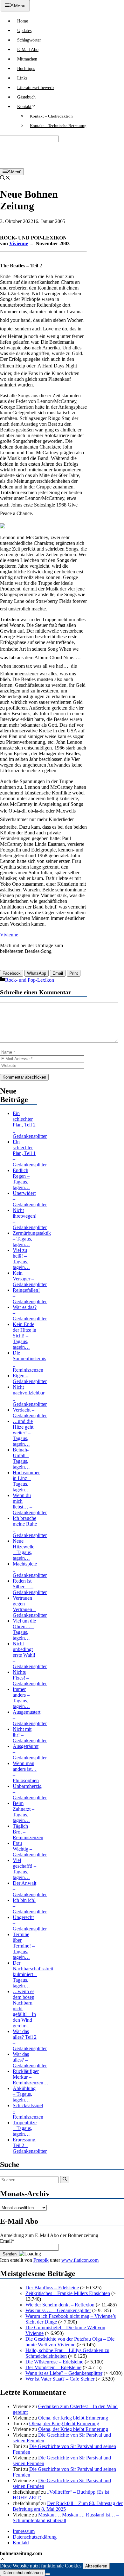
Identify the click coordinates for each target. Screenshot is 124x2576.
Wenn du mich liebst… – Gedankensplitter (30, 1504)
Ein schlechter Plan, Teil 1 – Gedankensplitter (30, 1153)
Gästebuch (26, 97)
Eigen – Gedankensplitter (30, 1378)
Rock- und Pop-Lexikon (30, 980)
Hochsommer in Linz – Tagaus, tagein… (26, 1481)
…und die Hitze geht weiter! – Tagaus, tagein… (23, 1433)
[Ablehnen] (48, 2574)
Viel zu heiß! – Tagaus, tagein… (21, 1259)
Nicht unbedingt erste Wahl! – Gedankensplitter (30, 1655)
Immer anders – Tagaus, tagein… (21, 1698)
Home (23, 21)
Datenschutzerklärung (35, 2537)
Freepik (41, 2260)
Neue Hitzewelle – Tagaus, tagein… (24, 1549)
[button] (3, 2560)
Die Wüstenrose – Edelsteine (54, 2362)
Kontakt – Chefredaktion (51, 116)
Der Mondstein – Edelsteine (53, 2367)
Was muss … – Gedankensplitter (58, 2310)
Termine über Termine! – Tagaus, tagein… (24, 1946)
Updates (24, 31)
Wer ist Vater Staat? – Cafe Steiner (60, 2379)
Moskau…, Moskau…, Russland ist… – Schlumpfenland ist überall (66, 2518)
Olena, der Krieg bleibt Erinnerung (73, 2418)
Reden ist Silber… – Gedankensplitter (30, 1587)
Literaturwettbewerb (35, 88)
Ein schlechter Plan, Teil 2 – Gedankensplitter (30, 1125)
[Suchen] (65, 2179)
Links (22, 78)
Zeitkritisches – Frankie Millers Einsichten (68, 2293)
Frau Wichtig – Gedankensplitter (30, 1849)
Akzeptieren (96, 2566)
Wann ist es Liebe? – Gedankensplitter (64, 2373)
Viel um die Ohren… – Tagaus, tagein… (24, 1629)
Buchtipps (26, 69)
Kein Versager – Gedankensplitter (30, 1279)
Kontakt (24, 107)
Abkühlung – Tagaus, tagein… (24, 2094)
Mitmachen (27, 59)
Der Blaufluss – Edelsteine (52, 2288)
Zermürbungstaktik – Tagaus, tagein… (32, 1239)
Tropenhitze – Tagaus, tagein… (25, 2128)
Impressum (24, 2531)
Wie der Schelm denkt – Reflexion (60, 2305)
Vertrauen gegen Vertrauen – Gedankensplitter (30, 1607)
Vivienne (19, 243)
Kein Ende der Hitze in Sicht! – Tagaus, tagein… (24, 1336)
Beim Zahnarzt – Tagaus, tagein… (24, 1812)
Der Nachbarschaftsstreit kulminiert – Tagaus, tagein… (33, 1974)
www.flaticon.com (80, 2260)
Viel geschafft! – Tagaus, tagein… (24, 1869)
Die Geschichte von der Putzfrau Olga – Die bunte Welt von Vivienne (70, 2342)
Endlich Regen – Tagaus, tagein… (21, 1179)
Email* (7, 2241)
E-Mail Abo (28, 50)
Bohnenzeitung (22, 155)
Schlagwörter (29, 40)
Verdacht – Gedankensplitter (30, 1413)
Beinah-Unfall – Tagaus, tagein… (21, 1458)
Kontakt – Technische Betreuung (58, 126)
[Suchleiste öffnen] (5, 179)
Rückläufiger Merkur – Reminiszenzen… (31, 2077)
